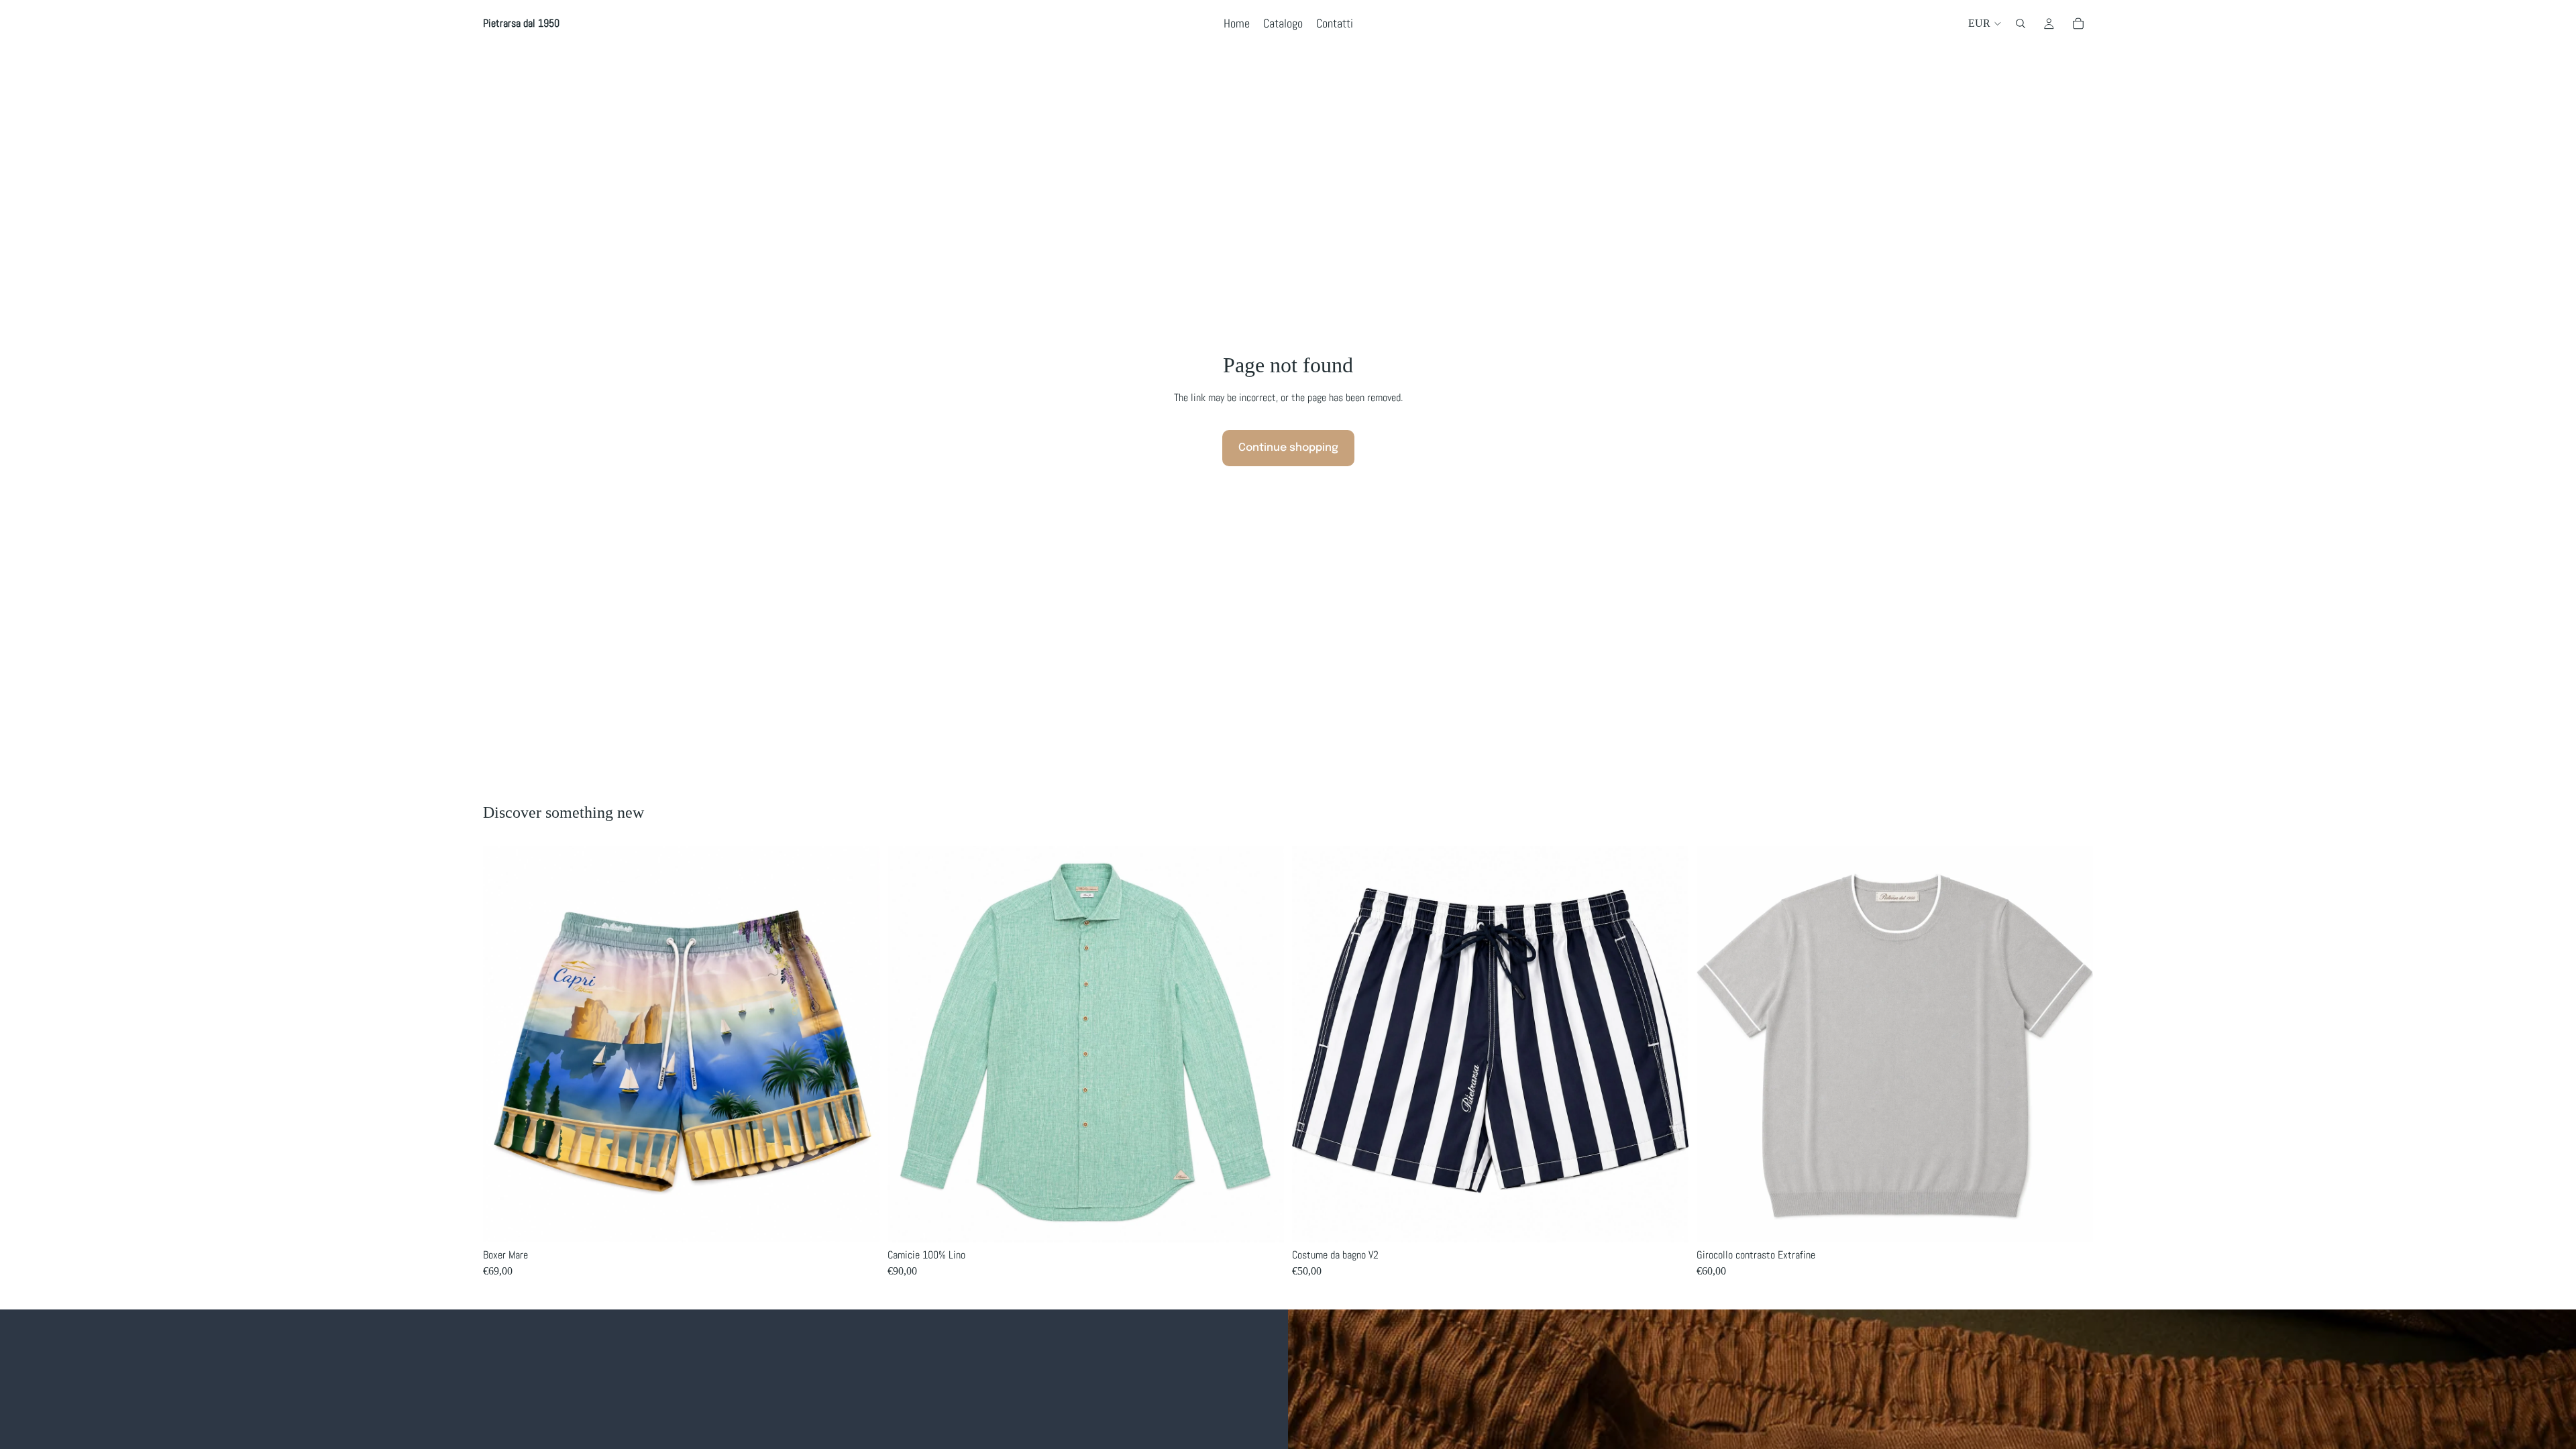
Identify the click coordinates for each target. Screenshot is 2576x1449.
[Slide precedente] (908, 1044)
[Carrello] (2078, 23)
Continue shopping (1288, 448)
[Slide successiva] (1264, 1044)
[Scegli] (859, 1222)
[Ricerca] (2021, 23)
